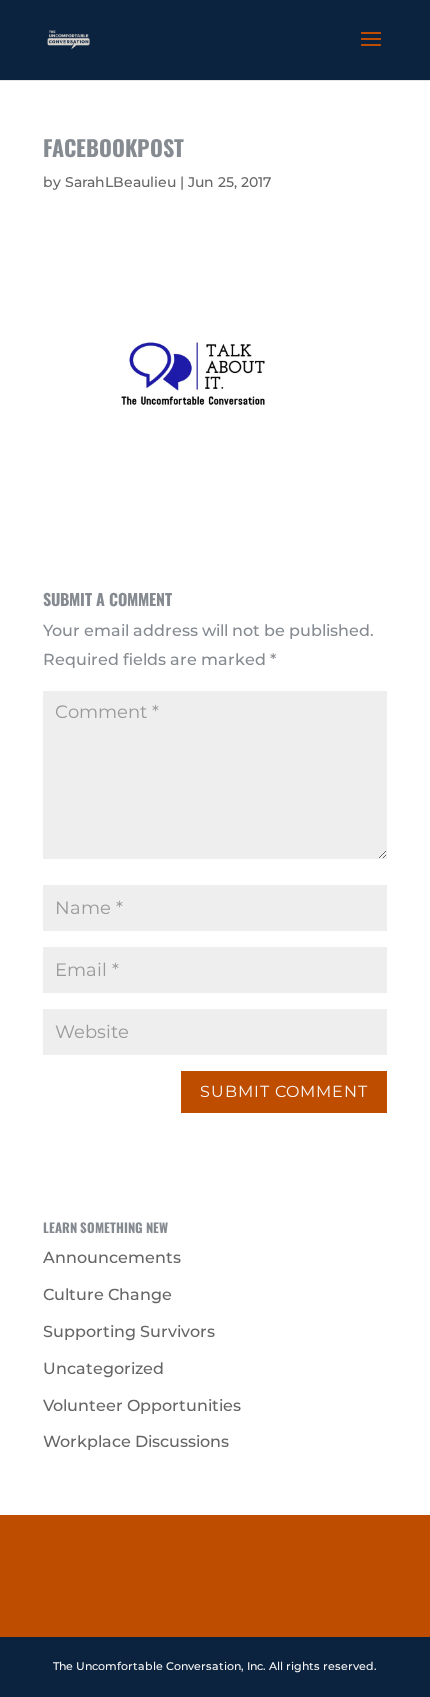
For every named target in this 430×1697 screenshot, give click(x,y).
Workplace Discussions (136, 1441)
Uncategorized (103, 1368)
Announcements (112, 1257)
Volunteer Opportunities (142, 1405)
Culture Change (107, 1294)
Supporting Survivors (129, 1331)
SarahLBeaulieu (120, 182)
